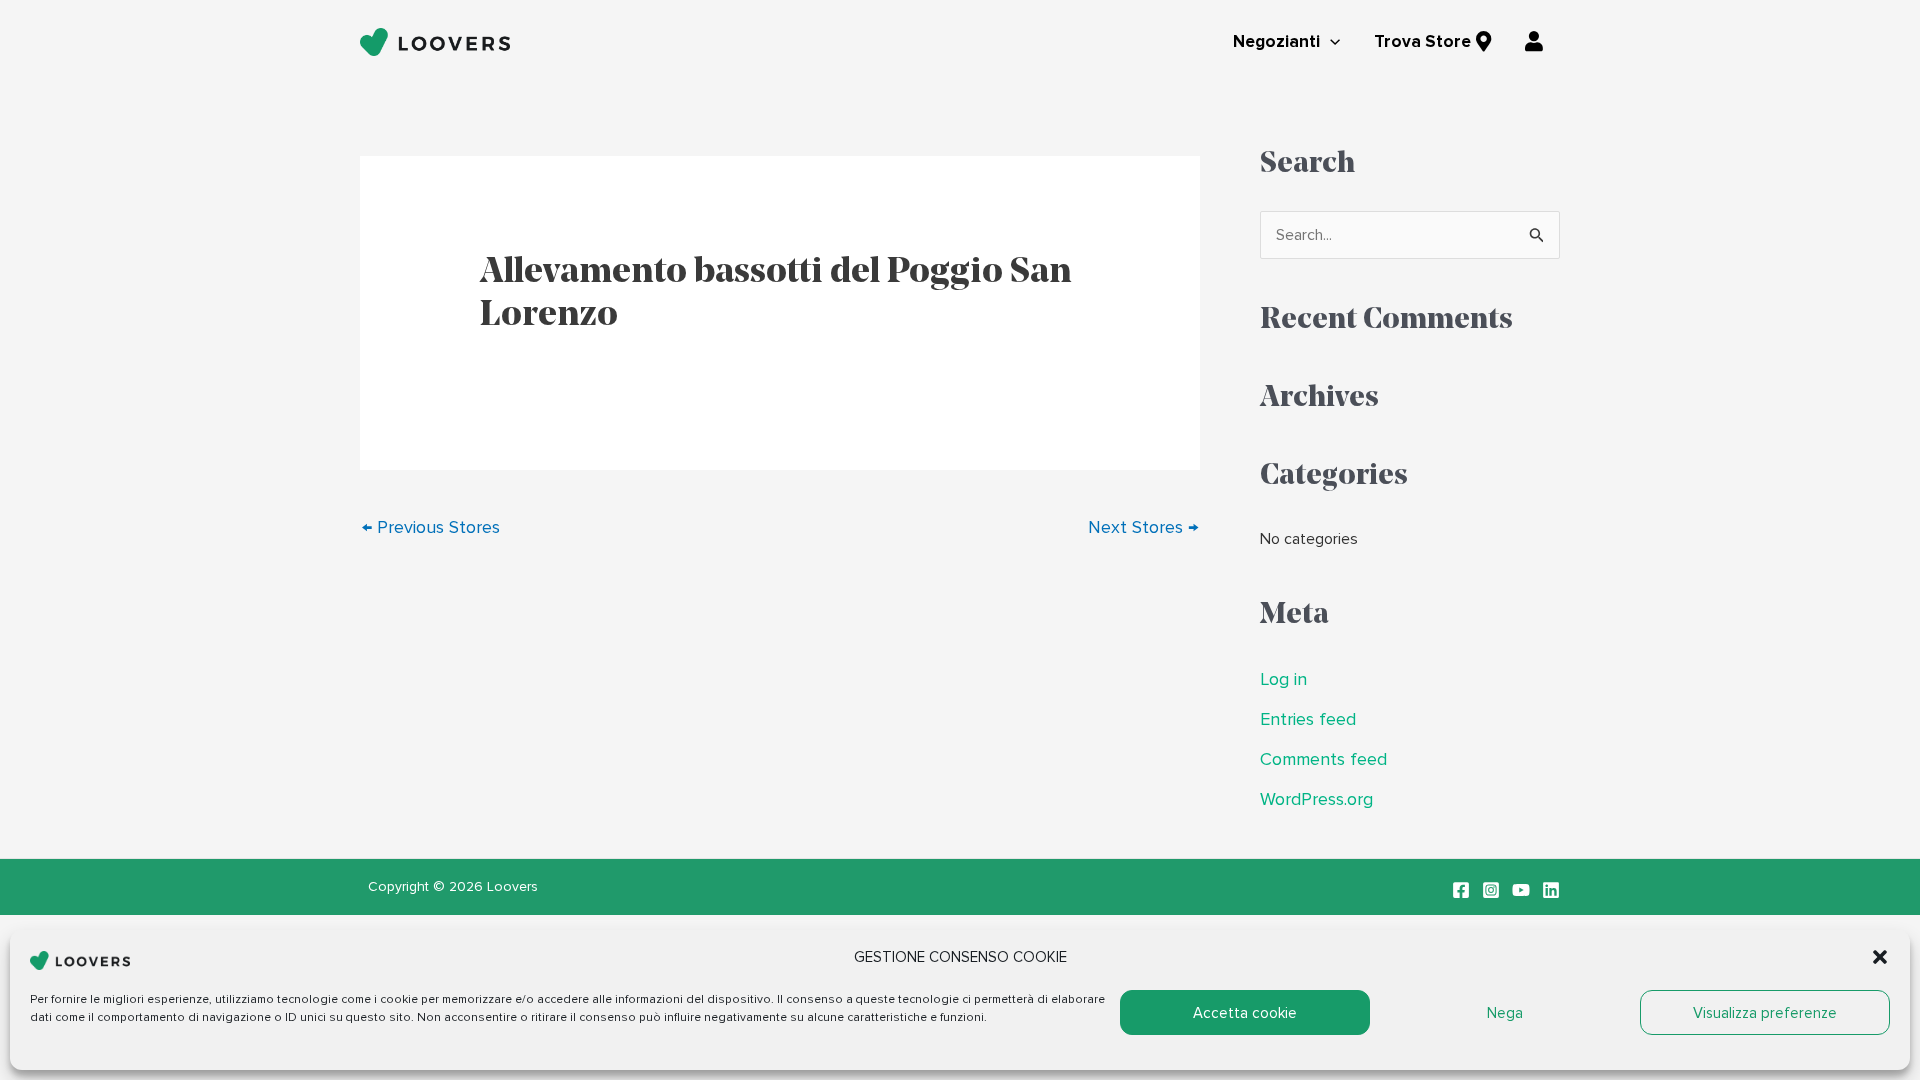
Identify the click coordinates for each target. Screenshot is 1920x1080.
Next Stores (1143, 527)
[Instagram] (1491, 890)
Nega (1505, 1013)
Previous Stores (431, 527)
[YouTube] (1521, 890)
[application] (1330, 42)
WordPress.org (1316, 799)
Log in (1283, 679)
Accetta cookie (1245, 1013)
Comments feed (1323, 759)
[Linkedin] (1551, 890)
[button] (1880, 957)
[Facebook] (1461, 890)
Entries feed (1308, 719)
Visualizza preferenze (1765, 1013)
